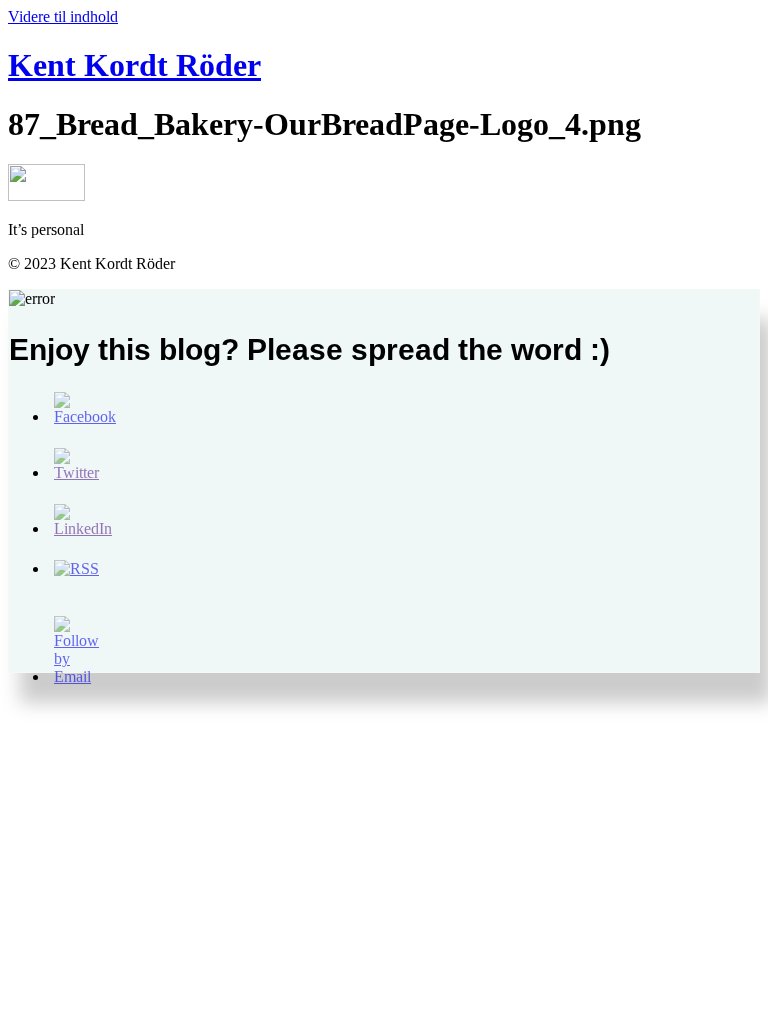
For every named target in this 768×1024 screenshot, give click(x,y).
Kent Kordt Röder (134, 65)
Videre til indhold (63, 16)
